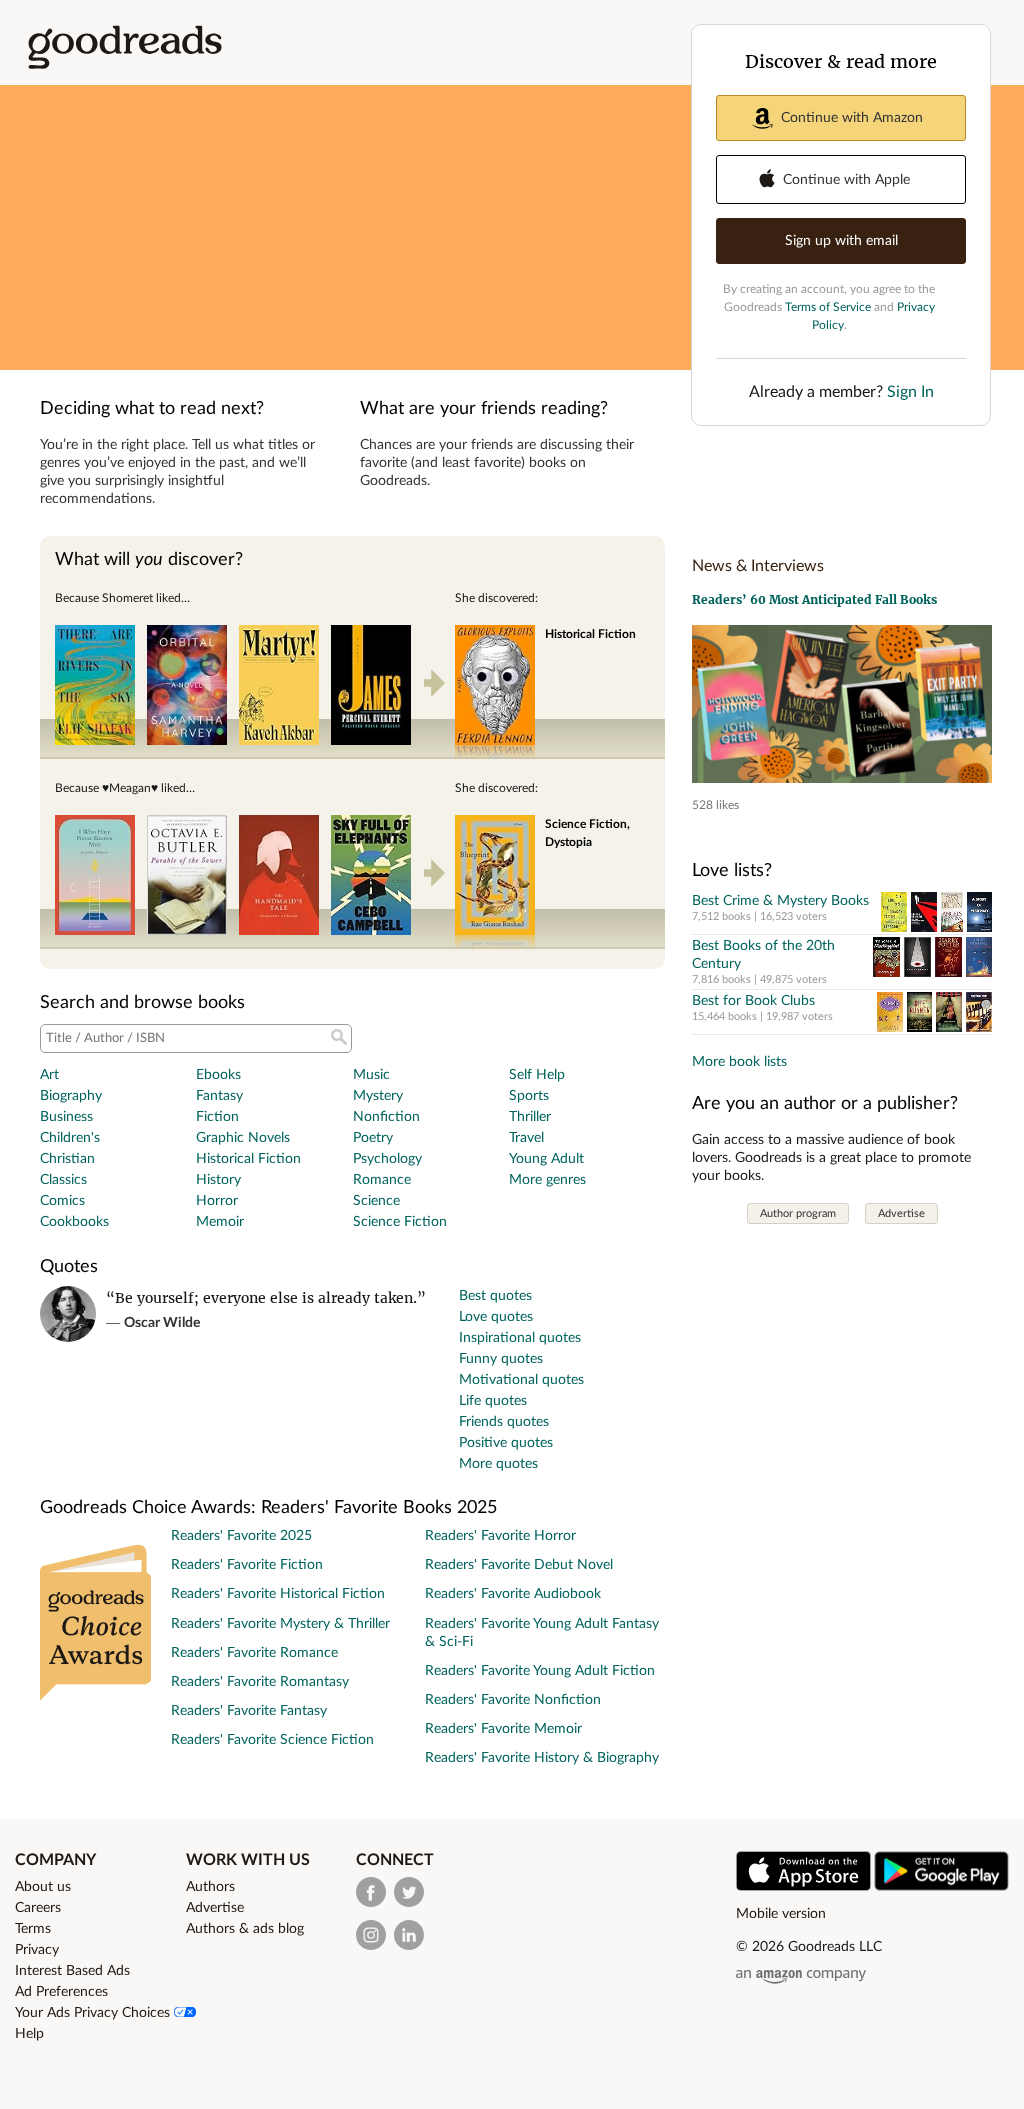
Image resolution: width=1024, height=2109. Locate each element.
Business (66, 1117)
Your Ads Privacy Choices (94, 2013)
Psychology (387, 1159)
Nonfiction (386, 1117)
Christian (67, 1159)
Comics (62, 1201)
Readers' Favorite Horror (500, 1536)
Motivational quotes (521, 1380)
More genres (547, 1180)
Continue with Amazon (852, 118)
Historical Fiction (248, 1159)
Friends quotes (504, 1422)
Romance (382, 1180)
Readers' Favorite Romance (254, 1653)
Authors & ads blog (245, 1929)
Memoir (220, 1222)
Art (49, 1075)
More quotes (498, 1464)
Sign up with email (841, 241)
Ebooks (218, 1075)
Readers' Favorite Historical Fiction (278, 1594)
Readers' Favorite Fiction (247, 1565)
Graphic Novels (243, 1138)
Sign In (910, 392)
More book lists (739, 1062)
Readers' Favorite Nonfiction (513, 1700)
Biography (71, 1096)
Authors (210, 1887)
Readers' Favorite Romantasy (260, 1682)
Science (376, 1201)
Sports (529, 1096)
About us (43, 1887)
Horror (217, 1201)
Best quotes (495, 1296)
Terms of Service (828, 307)
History (218, 1180)
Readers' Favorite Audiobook (513, 1594)
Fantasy (219, 1096)
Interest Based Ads (72, 1971)
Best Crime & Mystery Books (780, 901)
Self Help (537, 1075)
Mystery (378, 1096)
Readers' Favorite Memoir (503, 1729)
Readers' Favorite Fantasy (249, 1711)
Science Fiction (400, 1222)
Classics (63, 1180)
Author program (798, 1213)
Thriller (530, 1117)
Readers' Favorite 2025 (241, 1536)
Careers (38, 1908)
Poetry (373, 1138)
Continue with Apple (846, 180)
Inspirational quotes (520, 1338)
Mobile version (781, 1914)
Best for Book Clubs (753, 1001)
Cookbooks (74, 1222)
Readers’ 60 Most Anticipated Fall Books (814, 599)
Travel (526, 1138)
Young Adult (546, 1159)
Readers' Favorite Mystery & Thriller (280, 1624)
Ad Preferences (61, 1992)
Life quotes (493, 1401)
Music (371, 1075)
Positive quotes (506, 1443)
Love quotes (496, 1317)
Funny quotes (501, 1359)
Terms (33, 1929)
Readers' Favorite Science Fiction (272, 1740)
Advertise (901, 1213)
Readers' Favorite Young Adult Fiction (540, 1671)
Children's (70, 1138)
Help (29, 2034)
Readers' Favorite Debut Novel (519, 1565)
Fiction (217, 1117)
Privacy (37, 1950)
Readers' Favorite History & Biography (542, 1758)
